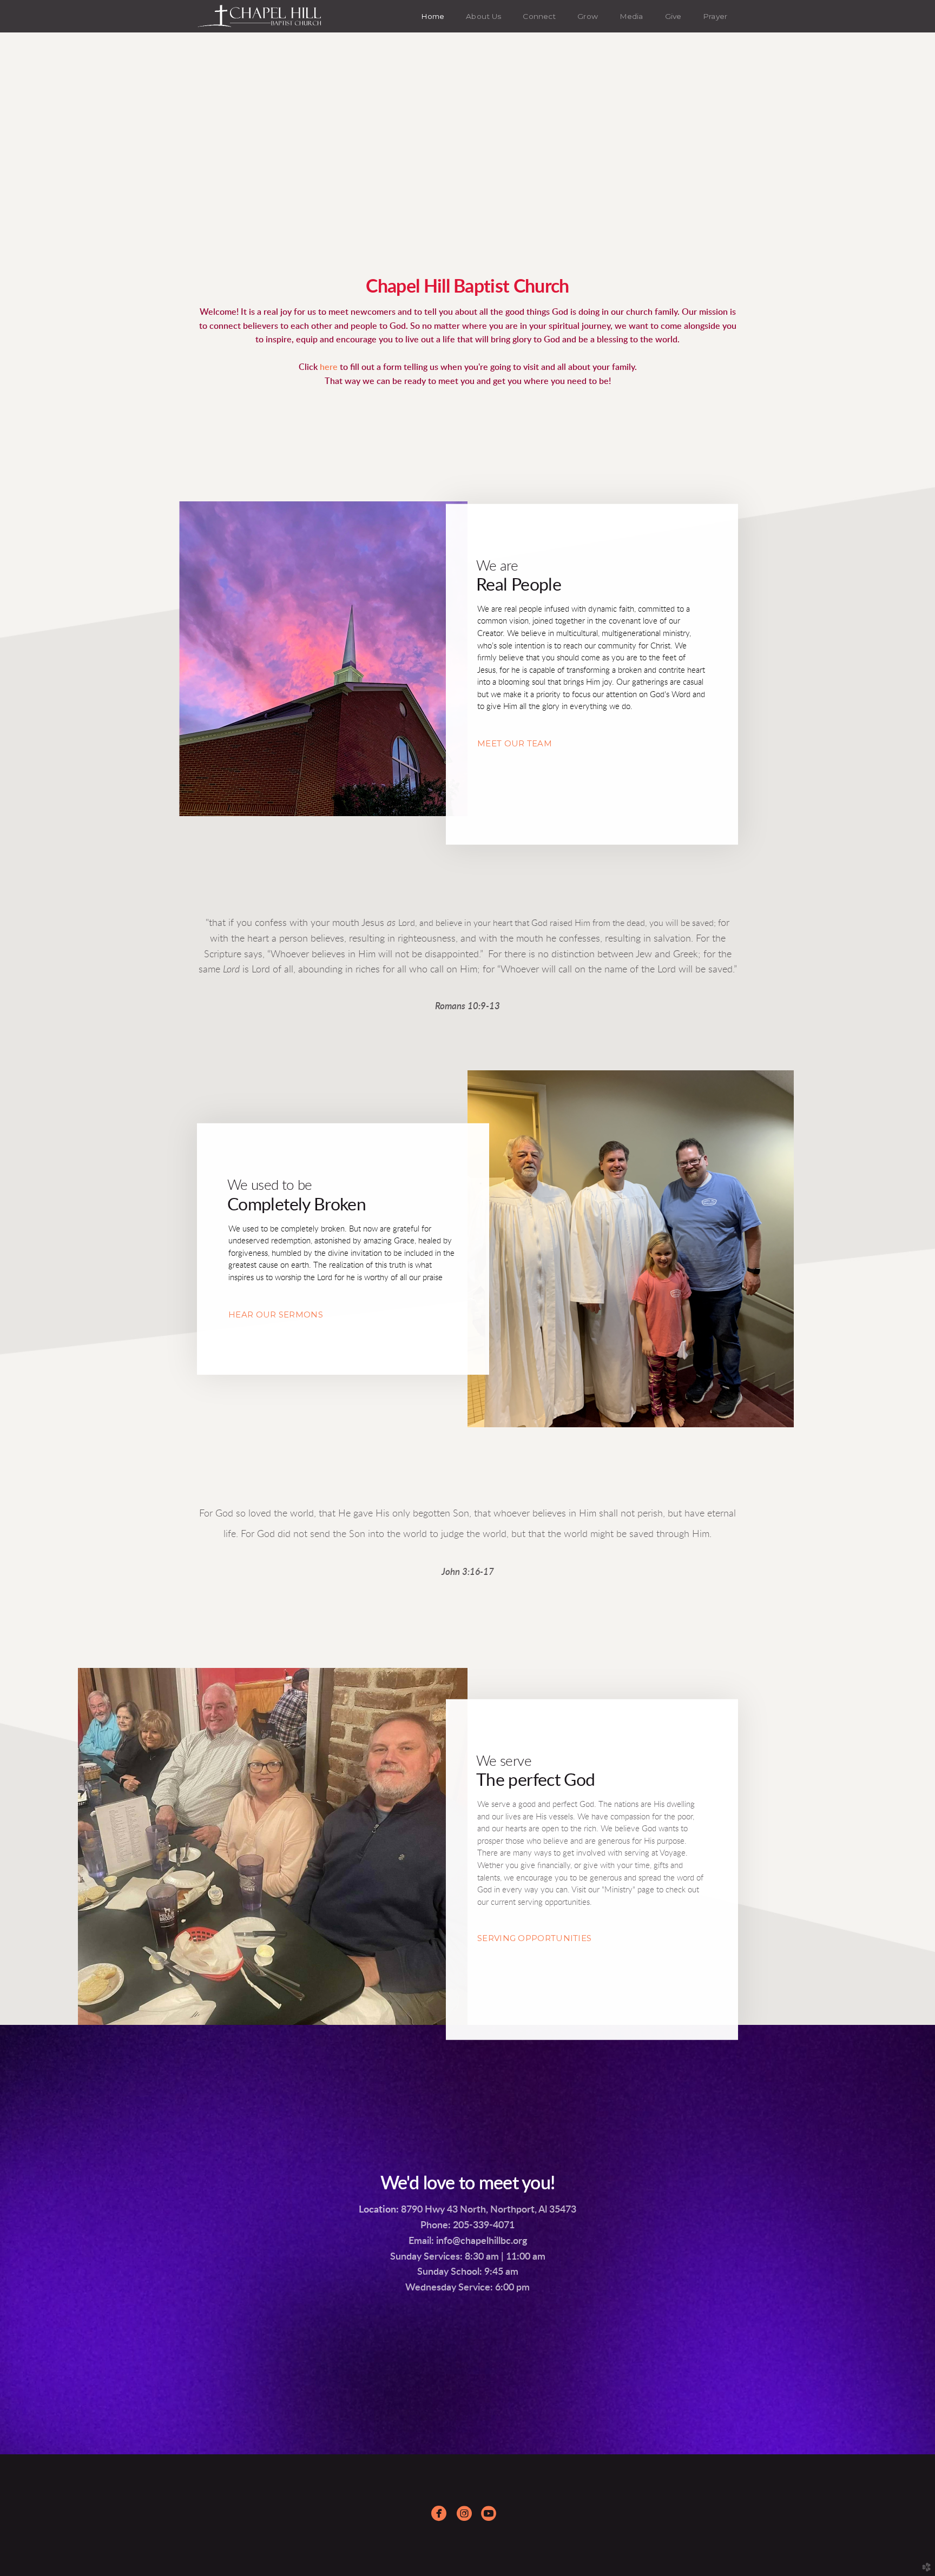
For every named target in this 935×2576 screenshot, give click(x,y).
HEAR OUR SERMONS (276, 1314)
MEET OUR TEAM (515, 743)
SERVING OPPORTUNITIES (534, 1938)
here (330, 367)
